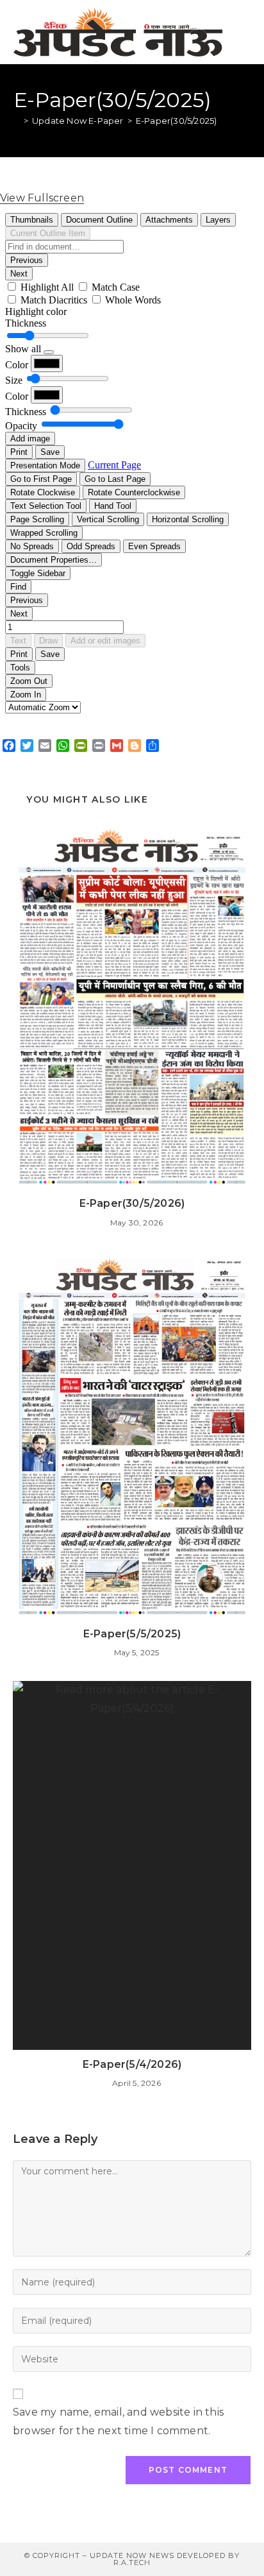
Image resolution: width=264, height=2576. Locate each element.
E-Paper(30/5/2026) (132, 1203)
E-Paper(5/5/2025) (132, 1634)
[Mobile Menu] (244, 32)
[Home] (17, 121)
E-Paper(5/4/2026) (132, 2064)
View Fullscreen (42, 198)
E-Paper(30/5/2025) (177, 121)
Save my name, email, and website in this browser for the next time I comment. (118, 2421)
